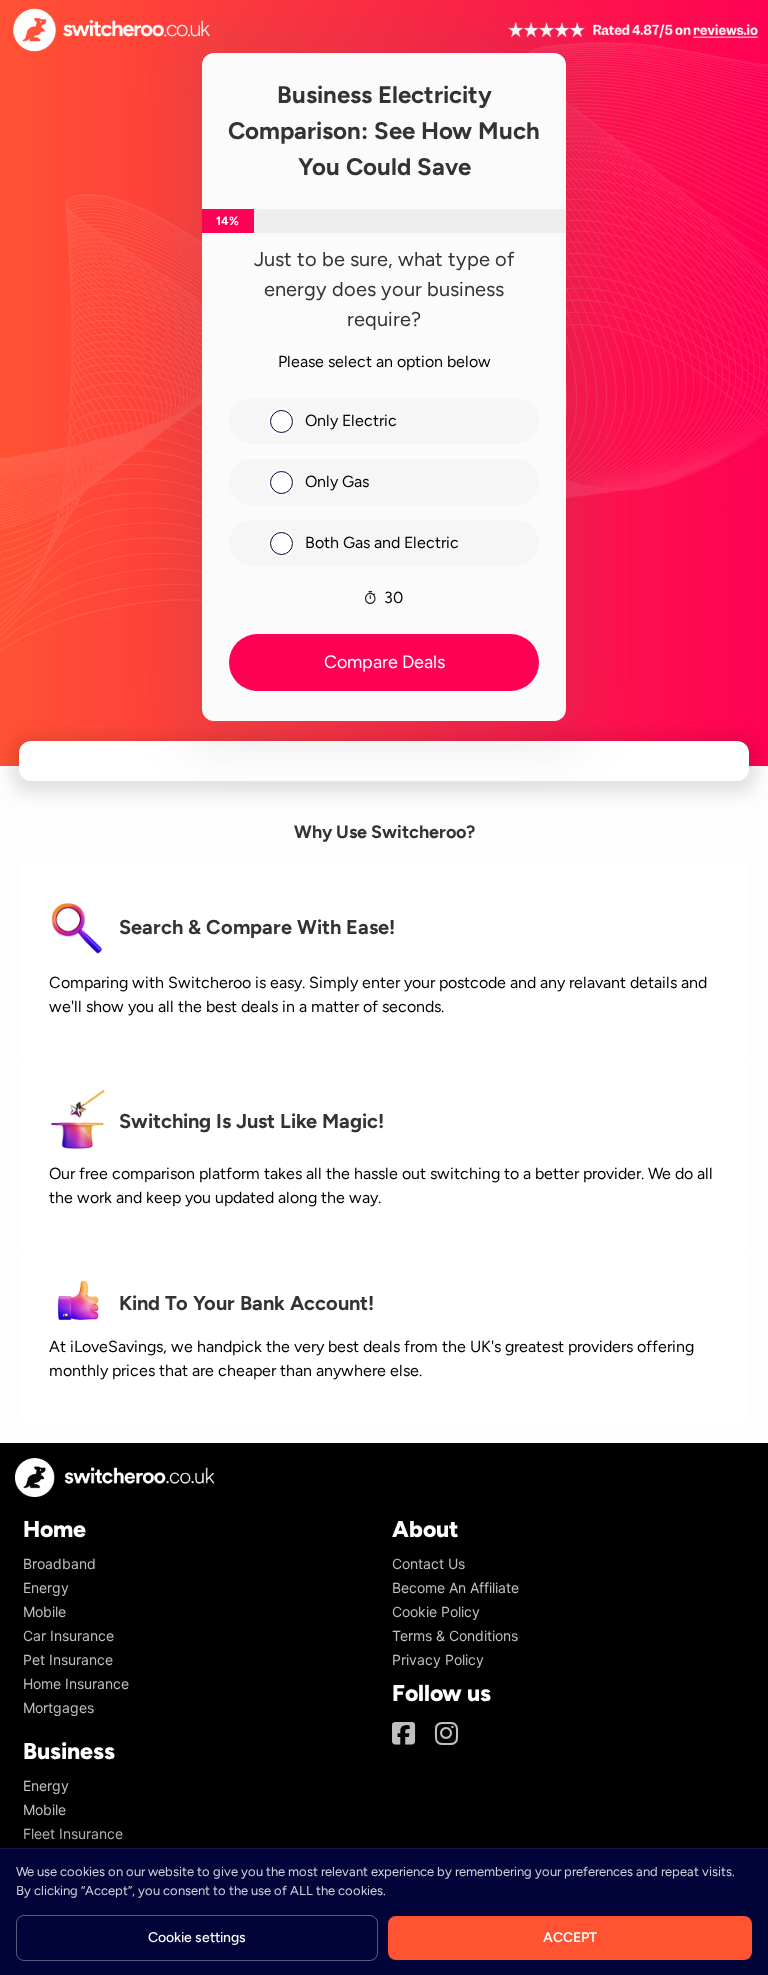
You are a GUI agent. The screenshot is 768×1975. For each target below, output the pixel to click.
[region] (384, 1911)
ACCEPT (570, 1937)
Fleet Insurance (73, 1833)
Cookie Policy (436, 1611)
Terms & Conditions (455, 1635)
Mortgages (58, 1707)
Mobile (44, 1611)
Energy (46, 1587)
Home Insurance (76, 1683)
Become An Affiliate (455, 1587)
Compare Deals (384, 662)
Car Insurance (68, 1635)
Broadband (59, 1563)
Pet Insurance (68, 1659)
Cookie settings (197, 1937)
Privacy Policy (438, 1659)
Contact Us (428, 1563)
